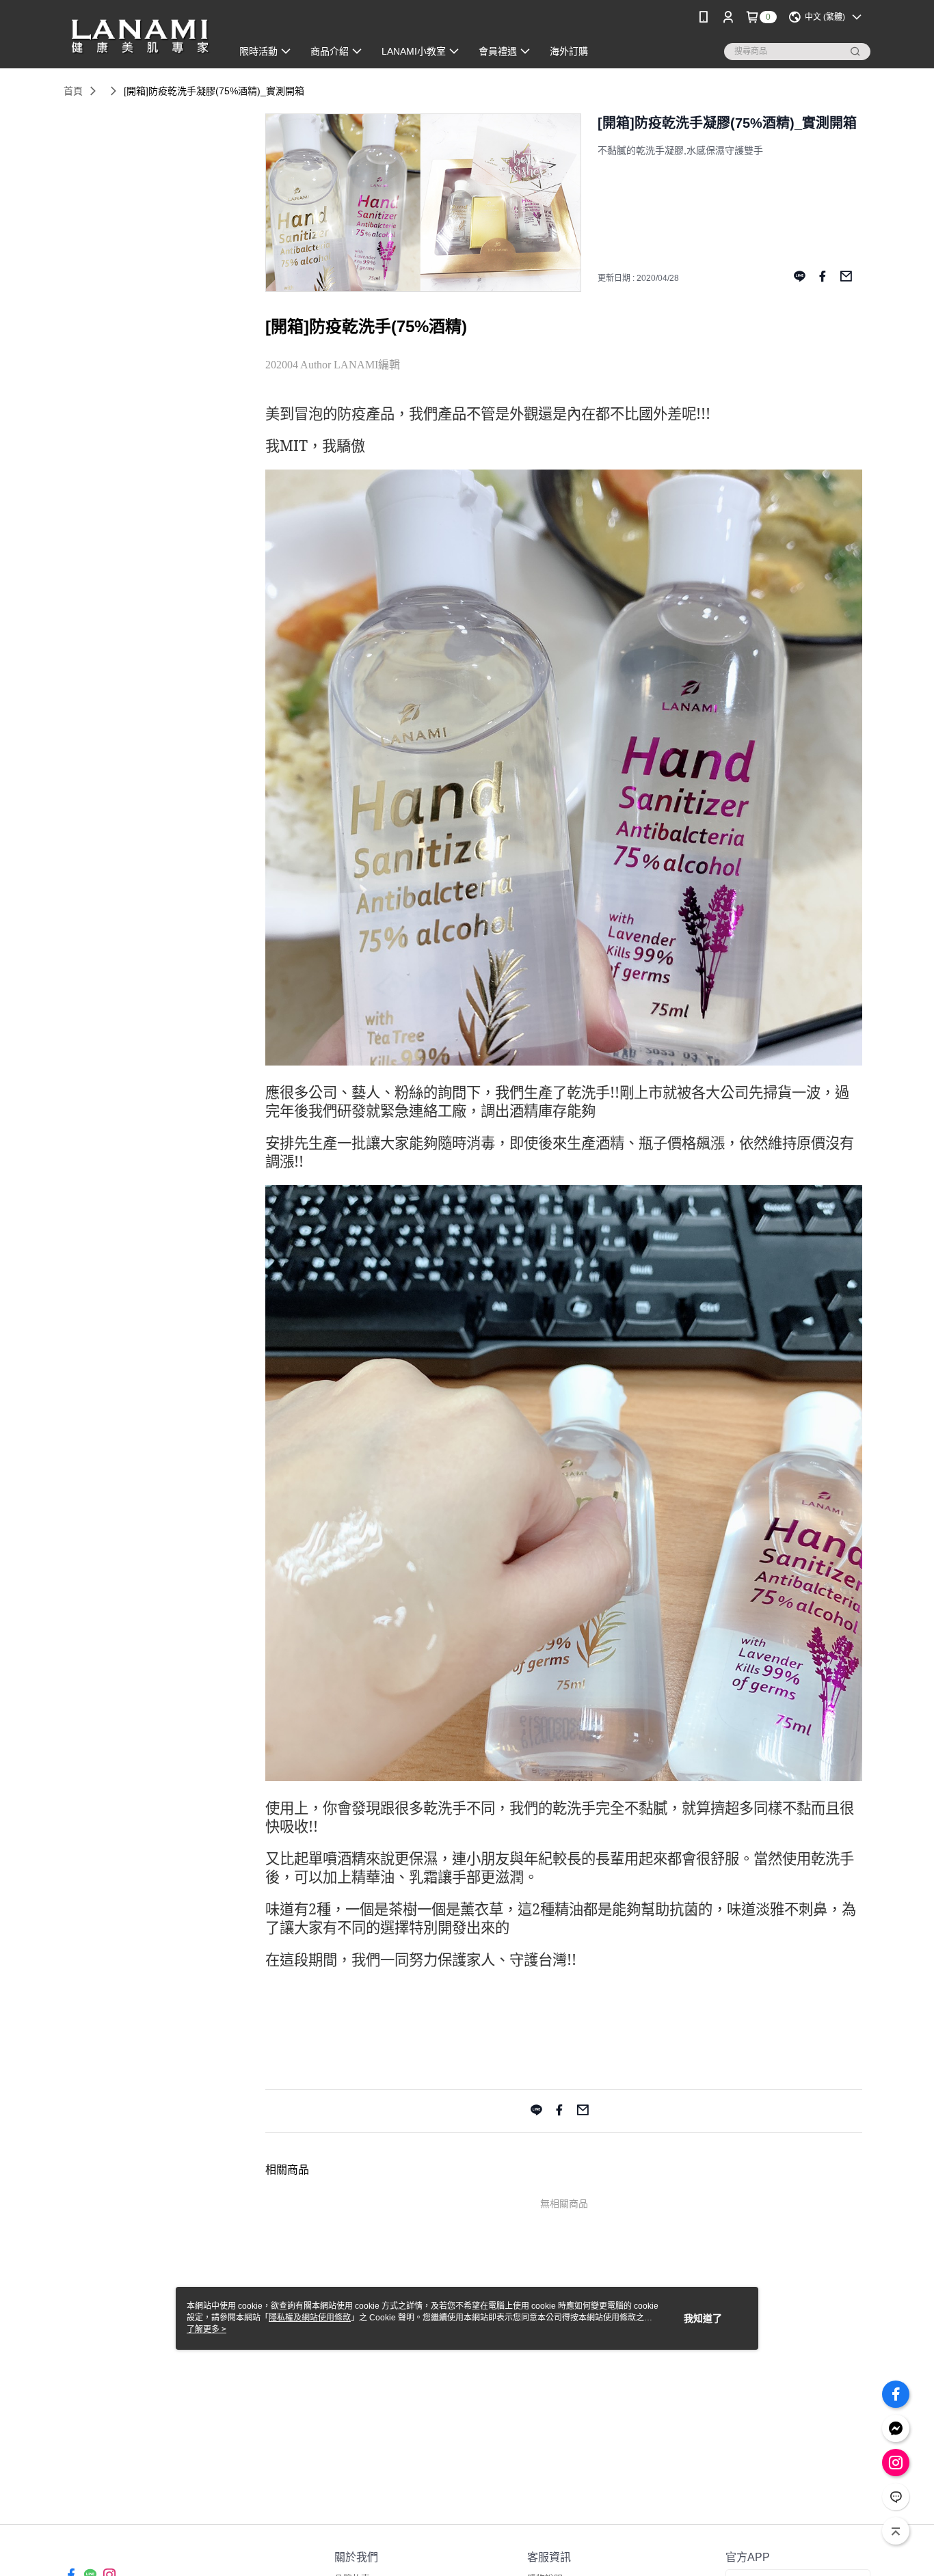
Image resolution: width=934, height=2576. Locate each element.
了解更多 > (206, 2329)
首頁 (73, 91)
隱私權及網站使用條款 (310, 2318)
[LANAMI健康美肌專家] (139, 36)
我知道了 (703, 2318)
